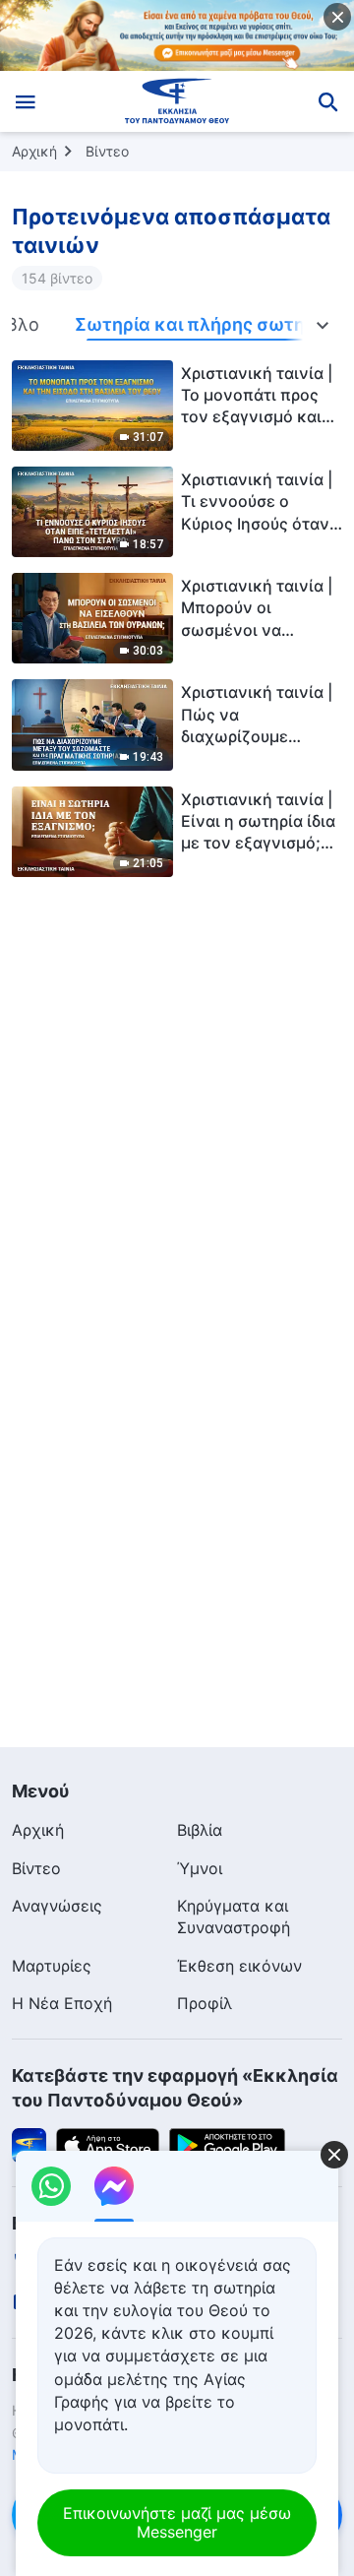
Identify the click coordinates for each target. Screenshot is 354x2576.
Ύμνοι (200, 1868)
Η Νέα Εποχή (62, 2003)
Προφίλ (205, 2003)
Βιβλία (200, 1830)
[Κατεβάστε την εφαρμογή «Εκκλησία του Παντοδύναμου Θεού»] (29, 2144)
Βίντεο (107, 151)
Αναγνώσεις (57, 1906)
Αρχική (34, 151)
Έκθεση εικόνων (239, 1966)
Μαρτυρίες (52, 1966)
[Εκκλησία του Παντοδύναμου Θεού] (177, 101)
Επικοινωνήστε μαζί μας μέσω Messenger (177, 2522)
